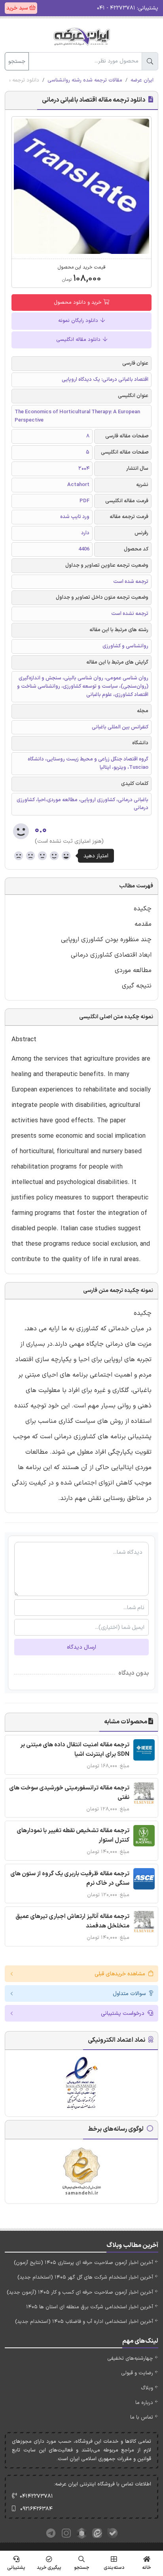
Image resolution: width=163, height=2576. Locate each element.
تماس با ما (142, 2417)
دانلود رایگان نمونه (79, 321)
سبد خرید (18, 8)
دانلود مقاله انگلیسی (79, 340)
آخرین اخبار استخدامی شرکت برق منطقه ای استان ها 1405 (90, 2307)
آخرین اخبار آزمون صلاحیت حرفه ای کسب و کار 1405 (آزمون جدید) (80, 2292)
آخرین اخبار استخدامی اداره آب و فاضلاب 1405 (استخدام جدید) (84, 2322)
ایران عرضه (142, 80)
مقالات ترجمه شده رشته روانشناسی (85, 80)
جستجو (17, 61)
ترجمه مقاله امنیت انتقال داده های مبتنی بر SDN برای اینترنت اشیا (75, 1750)
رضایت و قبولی (137, 2373)
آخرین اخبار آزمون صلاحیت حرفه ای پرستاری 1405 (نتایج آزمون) (83, 2263)
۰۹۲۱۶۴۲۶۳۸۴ (36, 2509)
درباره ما (144, 2403)
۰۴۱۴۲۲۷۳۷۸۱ (36, 2496)
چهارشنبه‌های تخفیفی (130, 2358)
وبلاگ (147, 2388)
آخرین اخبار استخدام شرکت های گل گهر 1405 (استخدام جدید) (85, 2277)
